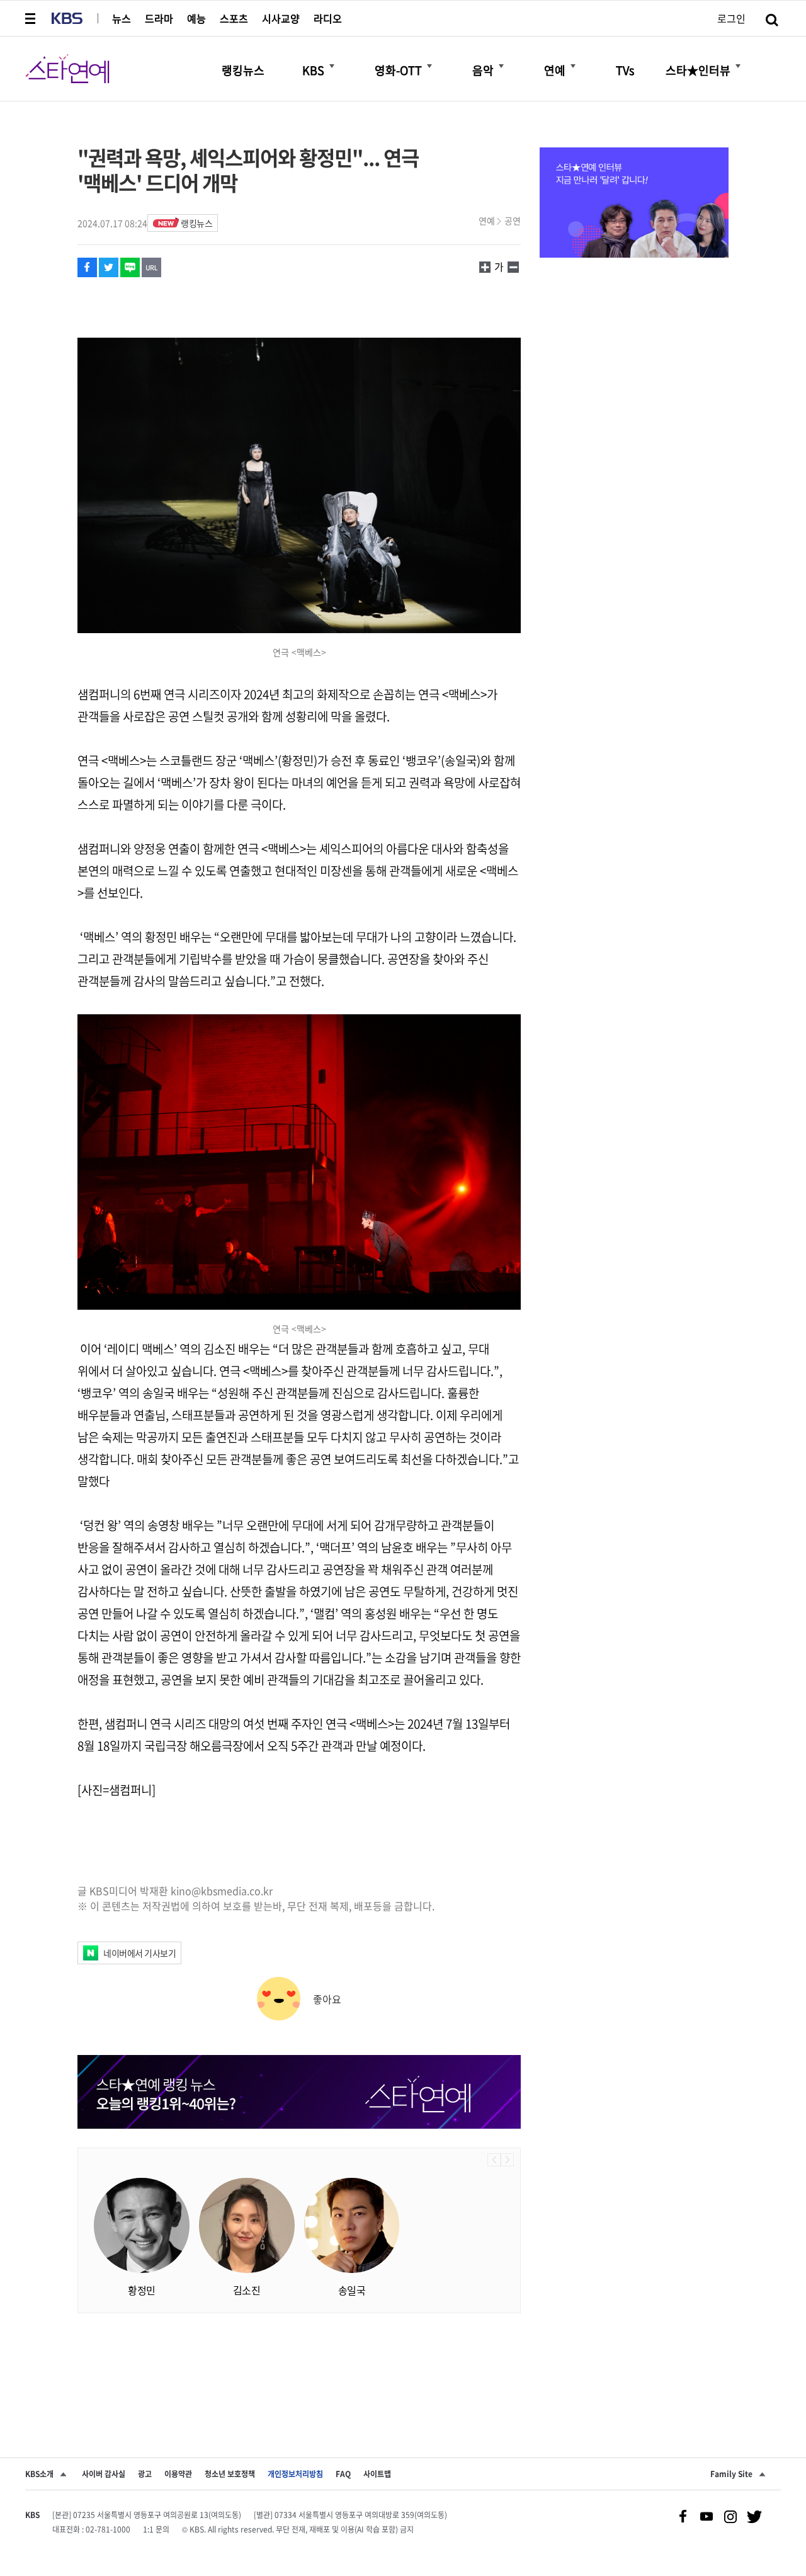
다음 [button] (507, 2160)
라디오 (328, 18)
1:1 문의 (156, 2529)
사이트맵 (377, 2474)
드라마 (159, 18)
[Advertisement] (299, 2364)
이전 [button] (494, 2160)
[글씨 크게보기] (513, 266)
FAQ (343, 2474)
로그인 (731, 18)
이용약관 (178, 2474)
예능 (196, 18)
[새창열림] (634, 204)
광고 (145, 2474)
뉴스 (122, 18)
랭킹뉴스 (196, 223)
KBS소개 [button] (39, 2474)
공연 (513, 220)
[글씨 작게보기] (485, 266)
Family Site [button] (731, 2474)
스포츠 (234, 18)
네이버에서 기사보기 (139, 1953)
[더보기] (332, 66)
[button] (31, 18)
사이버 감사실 (104, 2474)
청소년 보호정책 (230, 2474)
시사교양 (281, 18)
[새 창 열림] (87, 267)
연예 (487, 220)
